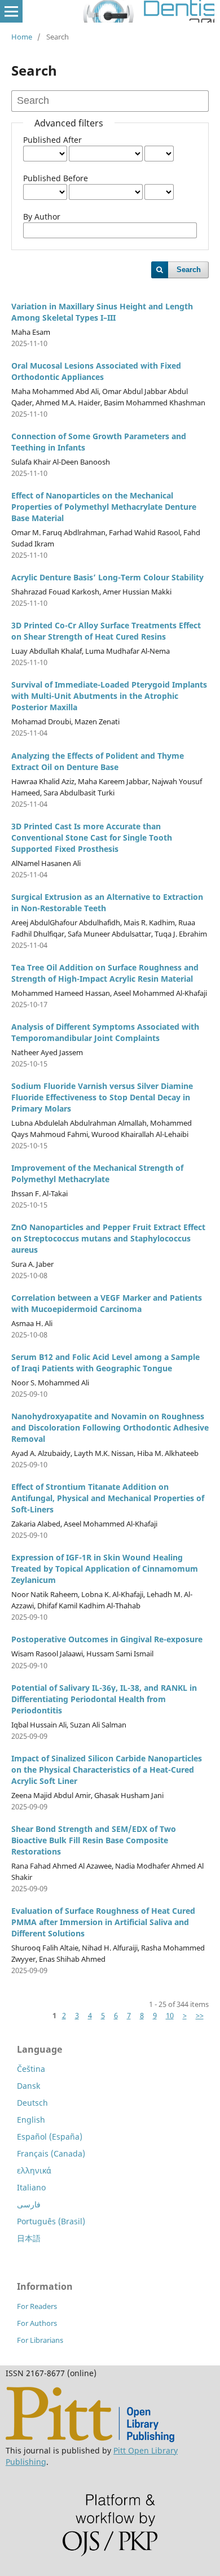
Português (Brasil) (51, 2221)
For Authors (37, 2323)
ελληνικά (34, 2170)
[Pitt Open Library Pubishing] (90, 2439)
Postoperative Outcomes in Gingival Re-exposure (107, 1639)
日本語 (29, 2238)
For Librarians (40, 2340)
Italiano (31, 2187)
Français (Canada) (51, 2153)
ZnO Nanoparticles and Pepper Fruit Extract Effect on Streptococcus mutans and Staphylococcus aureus (108, 1238)
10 (170, 2015)
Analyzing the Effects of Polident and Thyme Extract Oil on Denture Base (98, 761)
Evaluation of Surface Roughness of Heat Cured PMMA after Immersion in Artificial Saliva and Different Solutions (103, 1922)
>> (200, 2015)
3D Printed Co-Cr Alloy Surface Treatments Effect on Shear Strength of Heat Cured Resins (106, 631)
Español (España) (50, 2137)
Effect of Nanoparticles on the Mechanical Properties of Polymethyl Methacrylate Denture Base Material (104, 507)
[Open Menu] (11, 11)
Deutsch (32, 2103)
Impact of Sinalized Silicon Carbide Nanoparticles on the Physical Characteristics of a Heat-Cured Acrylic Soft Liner (107, 1770)
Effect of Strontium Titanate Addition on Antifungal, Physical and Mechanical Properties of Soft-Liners (108, 1498)
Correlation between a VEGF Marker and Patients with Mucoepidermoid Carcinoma (107, 1303)
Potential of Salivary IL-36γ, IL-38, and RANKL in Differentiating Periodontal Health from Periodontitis (104, 1699)
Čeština (31, 2069)
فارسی (29, 2204)
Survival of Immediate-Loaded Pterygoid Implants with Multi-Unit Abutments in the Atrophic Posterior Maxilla (109, 696)
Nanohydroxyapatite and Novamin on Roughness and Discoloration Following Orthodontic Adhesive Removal (110, 1427)
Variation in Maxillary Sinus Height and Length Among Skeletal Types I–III (102, 312)
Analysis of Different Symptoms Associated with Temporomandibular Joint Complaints (105, 1032)
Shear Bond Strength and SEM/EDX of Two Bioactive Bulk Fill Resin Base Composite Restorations (94, 1840)
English (31, 2120)
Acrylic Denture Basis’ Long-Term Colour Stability (107, 577)
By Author (42, 217)
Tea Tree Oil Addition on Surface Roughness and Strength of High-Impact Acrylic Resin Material (105, 973)
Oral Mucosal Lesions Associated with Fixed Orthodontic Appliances (96, 371)
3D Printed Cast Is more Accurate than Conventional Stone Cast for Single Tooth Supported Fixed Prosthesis (92, 837)
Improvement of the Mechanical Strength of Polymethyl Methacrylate (97, 1173)
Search (189, 270)
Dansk (28, 2086)
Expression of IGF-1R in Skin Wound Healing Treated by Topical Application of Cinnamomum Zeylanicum (105, 1569)
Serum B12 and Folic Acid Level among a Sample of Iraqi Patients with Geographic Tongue (105, 1363)
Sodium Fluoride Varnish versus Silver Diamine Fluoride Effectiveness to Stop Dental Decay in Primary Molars (102, 1097)
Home (22, 37)
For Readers (37, 2306)
